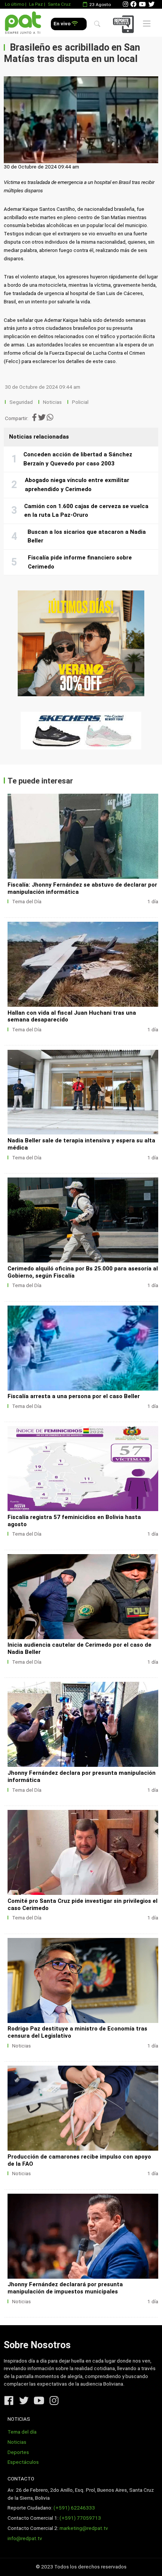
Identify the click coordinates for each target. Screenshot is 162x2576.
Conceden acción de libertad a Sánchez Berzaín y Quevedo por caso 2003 (78, 459)
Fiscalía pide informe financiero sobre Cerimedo (80, 562)
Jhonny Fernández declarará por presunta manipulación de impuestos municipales (65, 2288)
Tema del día (22, 2432)
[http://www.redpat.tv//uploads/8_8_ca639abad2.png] (83, 1980)
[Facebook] (133, 4)
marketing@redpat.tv (84, 2528)
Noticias (52, 402)
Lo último (15, 4)
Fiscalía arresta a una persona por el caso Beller (74, 1396)
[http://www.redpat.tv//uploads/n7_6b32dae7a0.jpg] (83, 1092)
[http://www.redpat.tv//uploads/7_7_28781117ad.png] (83, 2108)
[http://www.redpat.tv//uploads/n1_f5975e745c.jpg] (83, 1852)
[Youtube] (142, 4)
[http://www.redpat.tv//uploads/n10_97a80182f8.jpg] (83, 836)
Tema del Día (27, 902)
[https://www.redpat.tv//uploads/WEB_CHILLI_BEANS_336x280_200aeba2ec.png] (81, 643)
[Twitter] (151, 4)
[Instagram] (125, 4)
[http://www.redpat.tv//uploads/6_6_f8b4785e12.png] (83, 2236)
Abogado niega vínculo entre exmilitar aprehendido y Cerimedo (77, 485)
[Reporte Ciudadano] (125, 24)
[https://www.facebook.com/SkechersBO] (81, 731)
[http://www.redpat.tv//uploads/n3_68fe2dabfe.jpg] (83, 1597)
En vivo (63, 24)
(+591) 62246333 (74, 2508)
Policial (80, 402)
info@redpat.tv (25, 2538)
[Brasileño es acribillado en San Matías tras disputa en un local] (81, 120)
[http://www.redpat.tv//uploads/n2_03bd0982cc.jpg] (83, 1724)
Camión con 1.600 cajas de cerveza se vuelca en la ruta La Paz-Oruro (86, 511)
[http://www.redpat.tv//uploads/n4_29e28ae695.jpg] (83, 1469)
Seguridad (21, 402)
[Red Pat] (23, 23)
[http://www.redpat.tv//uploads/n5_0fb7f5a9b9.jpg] (83, 1348)
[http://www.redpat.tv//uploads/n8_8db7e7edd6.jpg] (83, 964)
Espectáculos (23, 2462)
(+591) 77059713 (80, 2518)
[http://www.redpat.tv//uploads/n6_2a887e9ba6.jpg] (83, 1220)
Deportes (18, 2452)
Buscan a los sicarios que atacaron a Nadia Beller (87, 536)
